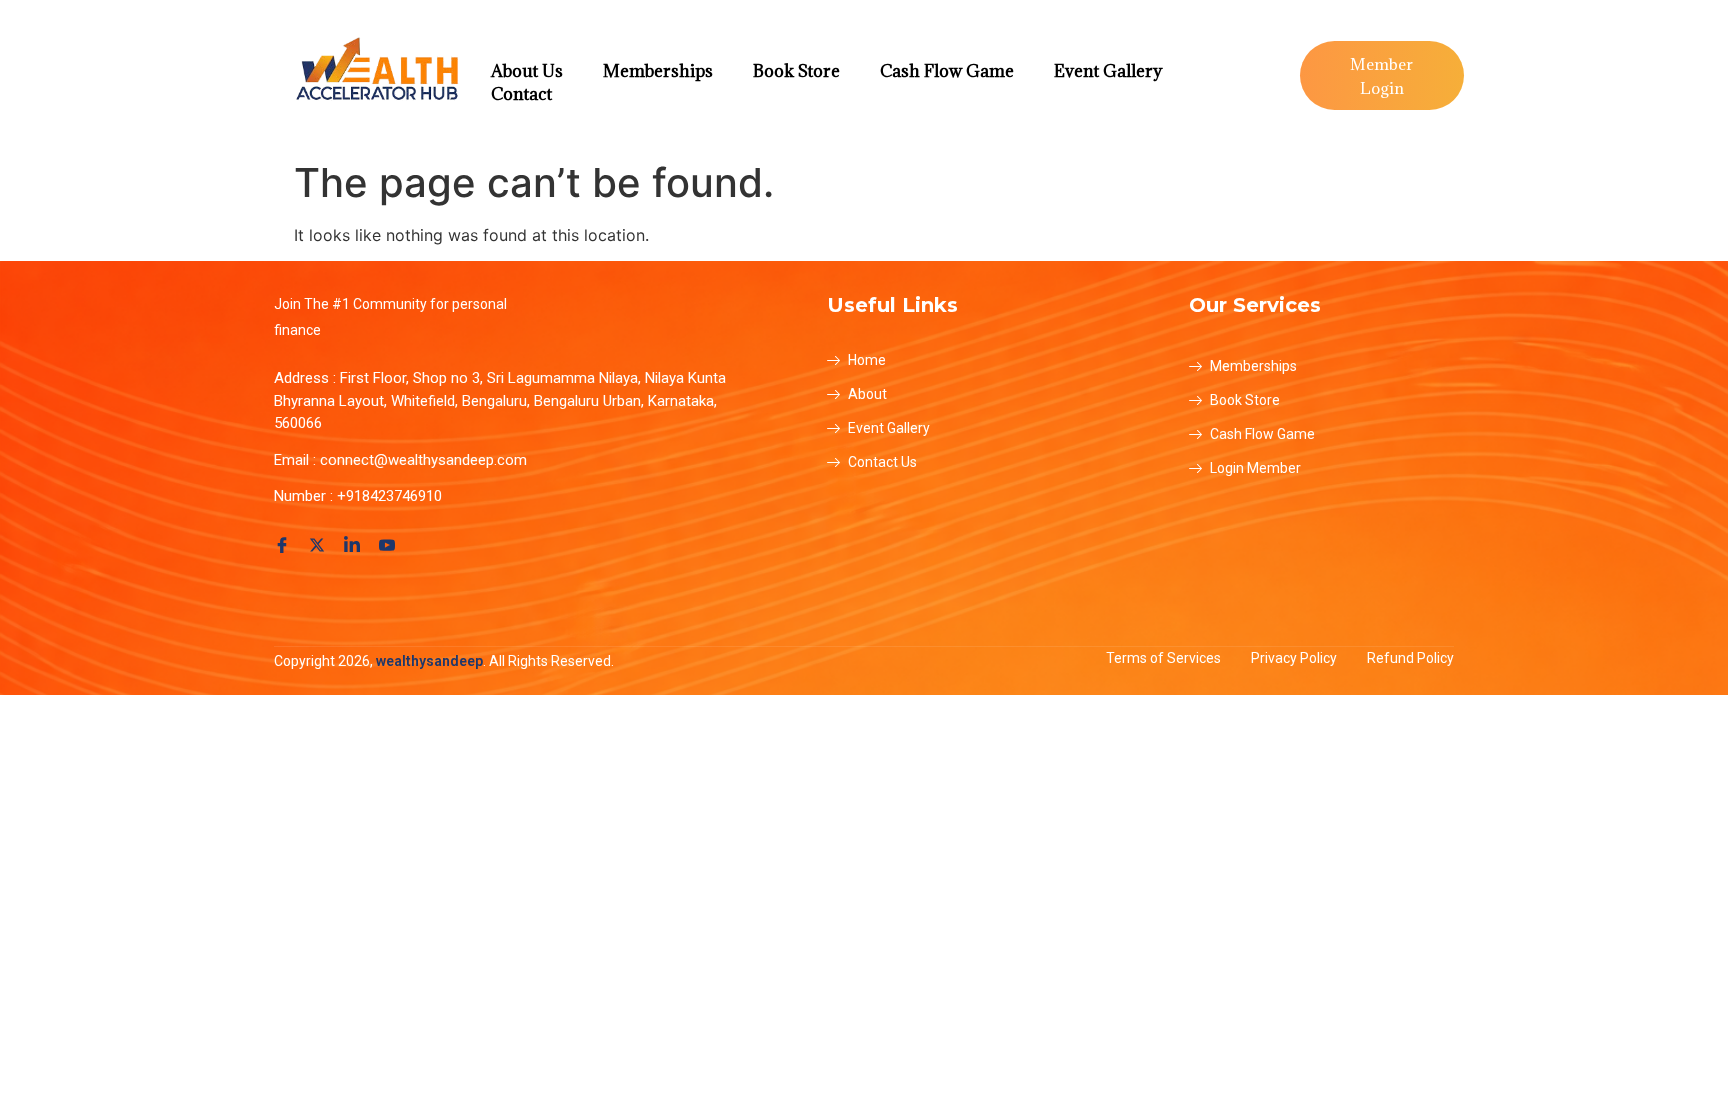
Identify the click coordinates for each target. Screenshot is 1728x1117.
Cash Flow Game (947, 71)
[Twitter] (320, 544)
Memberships (658, 71)
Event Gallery (1108, 71)
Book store (796, 71)
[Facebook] (285, 544)
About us (527, 71)
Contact (521, 94)
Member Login (1381, 76)
